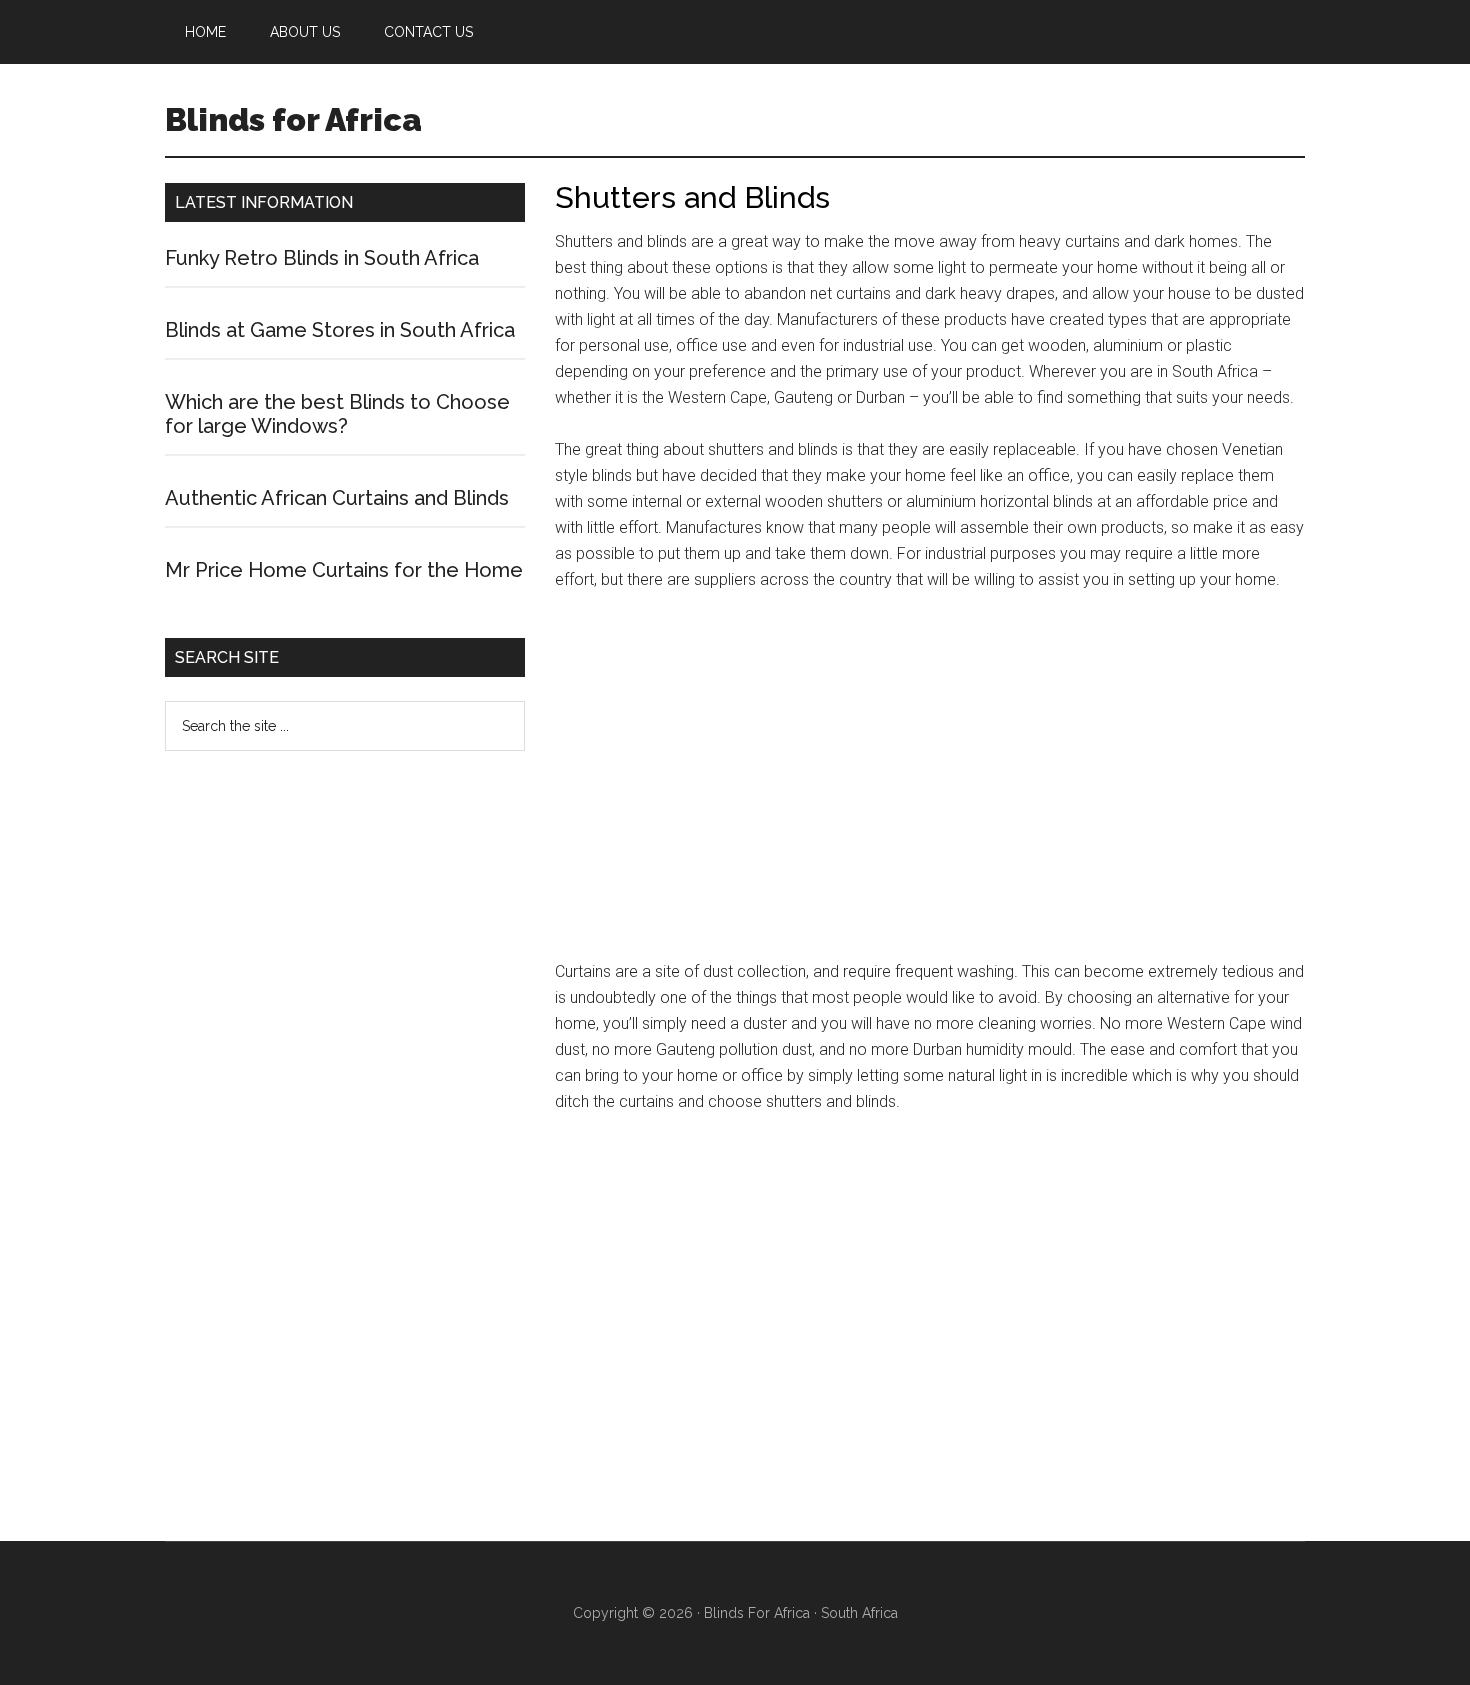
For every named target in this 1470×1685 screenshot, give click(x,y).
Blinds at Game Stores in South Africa (340, 330)
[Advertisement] (930, 785)
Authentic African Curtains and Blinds (337, 498)
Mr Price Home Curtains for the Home (344, 570)
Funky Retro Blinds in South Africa (322, 258)
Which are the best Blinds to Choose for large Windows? (337, 414)
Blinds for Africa (293, 119)
